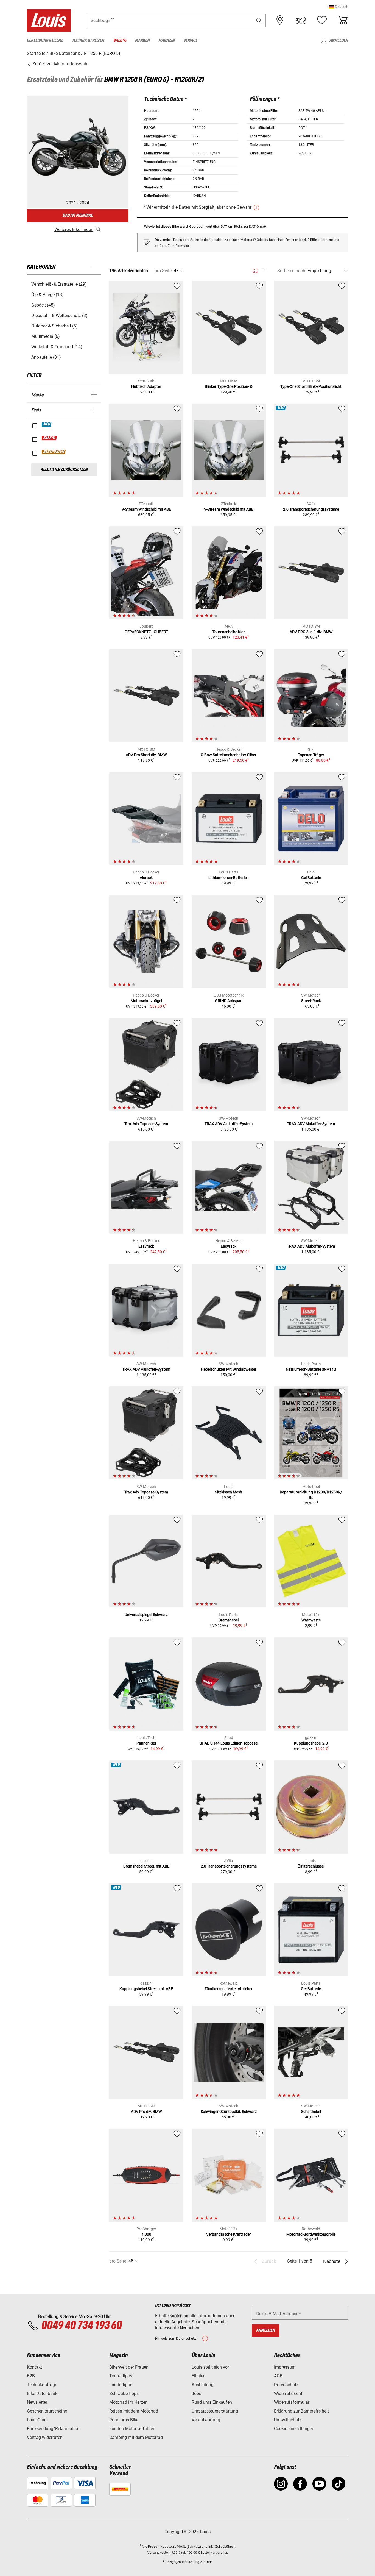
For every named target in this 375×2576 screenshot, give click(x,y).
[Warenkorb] (343, 20)
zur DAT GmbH (255, 226)
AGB (278, 2376)
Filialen (199, 2376)
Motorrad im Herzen (128, 2402)
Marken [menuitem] (142, 41)
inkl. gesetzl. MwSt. (172, 2547)
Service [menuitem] (190, 41)
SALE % (50, 438)
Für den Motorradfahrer (132, 2429)
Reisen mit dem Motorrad (134, 2411)
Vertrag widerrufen (45, 2437)
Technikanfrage (42, 2385)
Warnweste (311, 1620)
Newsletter (37, 2402)
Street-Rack (311, 1001)
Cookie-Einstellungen (294, 2429)
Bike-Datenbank (42, 2393)
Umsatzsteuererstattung (215, 2411)
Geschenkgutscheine (47, 2411)
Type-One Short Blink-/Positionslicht (311, 386)
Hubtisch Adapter (146, 386)
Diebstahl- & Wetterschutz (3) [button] (59, 315)
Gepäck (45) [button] (43, 305)
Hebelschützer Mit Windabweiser (229, 1369)
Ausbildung (203, 2385)
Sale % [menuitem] (120, 41)
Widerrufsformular (292, 2402)
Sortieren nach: (292, 271)
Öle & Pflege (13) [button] (47, 295)
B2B (31, 2376)
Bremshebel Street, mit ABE (146, 1866)
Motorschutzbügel (146, 1001)
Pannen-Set (146, 1743)
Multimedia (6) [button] (46, 336)
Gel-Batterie (311, 1989)
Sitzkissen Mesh (229, 1492)
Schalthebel (311, 2112)
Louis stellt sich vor (210, 2367)
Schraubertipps (124, 2393)
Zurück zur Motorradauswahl (60, 64)
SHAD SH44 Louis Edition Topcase (229, 1743)
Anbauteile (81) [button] (46, 357)
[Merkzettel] (322, 20)
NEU (47, 424)
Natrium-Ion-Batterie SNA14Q (311, 1369)
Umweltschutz (288, 2420)
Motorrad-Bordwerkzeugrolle (311, 2234)
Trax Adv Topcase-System (146, 1124)
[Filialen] (280, 20)
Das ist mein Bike (78, 215)
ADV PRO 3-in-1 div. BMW (311, 632)
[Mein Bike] (301, 20)
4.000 (146, 2234)
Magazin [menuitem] (166, 41)
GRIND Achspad (229, 1001)
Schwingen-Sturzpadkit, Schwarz (229, 2112)
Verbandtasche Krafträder (229, 2234)
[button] (338, 7)
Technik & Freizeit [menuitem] (88, 41)
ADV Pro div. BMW (146, 2112)
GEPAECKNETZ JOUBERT (146, 632)
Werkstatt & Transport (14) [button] (57, 347)
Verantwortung (206, 2420)
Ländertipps (121, 2385)
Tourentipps (121, 2376)
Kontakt (34, 2367)
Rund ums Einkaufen (212, 2402)
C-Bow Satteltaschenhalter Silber (229, 755)
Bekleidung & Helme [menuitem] (45, 41)
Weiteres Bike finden (74, 229)
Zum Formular (178, 246)
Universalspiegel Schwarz (146, 1615)
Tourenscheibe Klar (229, 632)
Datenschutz (286, 2385)
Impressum (285, 2367)
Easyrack (146, 1246)
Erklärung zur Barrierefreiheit (301, 2411)
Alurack (146, 878)
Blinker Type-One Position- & (229, 386)
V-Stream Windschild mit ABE (146, 509)
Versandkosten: (159, 2553)
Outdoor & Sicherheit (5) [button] (54, 326)
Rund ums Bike (124, 2420)
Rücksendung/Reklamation (53, 2429)
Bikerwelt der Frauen (129, 2367)
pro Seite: (164, 271)
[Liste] (265, 271)
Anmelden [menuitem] (339, 41)
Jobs (196, 2393)
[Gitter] (255, 270)
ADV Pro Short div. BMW (146, 755)
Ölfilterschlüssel (311, 1866)
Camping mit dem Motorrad (136, 2437)
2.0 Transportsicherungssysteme (311, 509)
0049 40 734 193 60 (81, 2326)
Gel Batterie (311, 878)
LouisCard (37, 2420)
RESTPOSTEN (54, 452)
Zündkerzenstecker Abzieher (229, 1989)
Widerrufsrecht (288, 2393)
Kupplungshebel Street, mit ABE (146, 1989)
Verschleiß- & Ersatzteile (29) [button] (59, 284)
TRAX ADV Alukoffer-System (229, 1124)
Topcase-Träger (311, 755)
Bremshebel (229, 1620)
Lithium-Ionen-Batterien (229, 878)
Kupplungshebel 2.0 (311, 1743)
